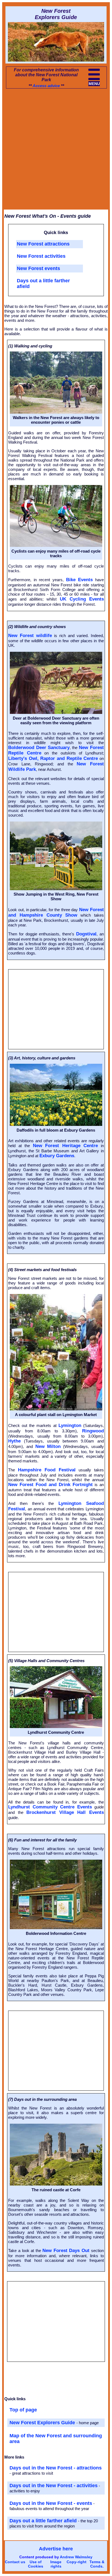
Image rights (56, 2564)
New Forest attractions (43, 244)
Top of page (23, 2410)
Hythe (14, 1441)
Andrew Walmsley (76, 2557)
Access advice (46, 86)
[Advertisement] (56, 151)
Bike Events (80, 580)
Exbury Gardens (57, 1156)
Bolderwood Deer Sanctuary (39, 748)
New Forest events (38, 268)
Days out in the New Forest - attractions (56, 2468)
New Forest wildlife (30, 636)
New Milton (48, 1446)
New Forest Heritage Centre (65, 1146)
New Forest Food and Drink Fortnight (50, 1485)
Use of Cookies (36, 2564)
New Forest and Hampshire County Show (56, 912)
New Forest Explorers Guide (43, 2423)
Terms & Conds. (97, 2564)
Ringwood (93, 1431)
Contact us (15, 2562)
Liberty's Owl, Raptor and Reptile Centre (53, 758)
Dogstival (86, 934)
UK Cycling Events (82, 599)
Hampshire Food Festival (47, 1470)
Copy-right (77, 2562)
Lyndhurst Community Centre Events (50, 1807)
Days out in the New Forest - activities (54, 2486)
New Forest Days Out (66, 2251)
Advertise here (56, 2549)
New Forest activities (41, 256)
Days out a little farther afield (44, 2521)
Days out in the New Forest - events (51, 2503)
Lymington (70, 1425)
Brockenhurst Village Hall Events (65, 1812)
